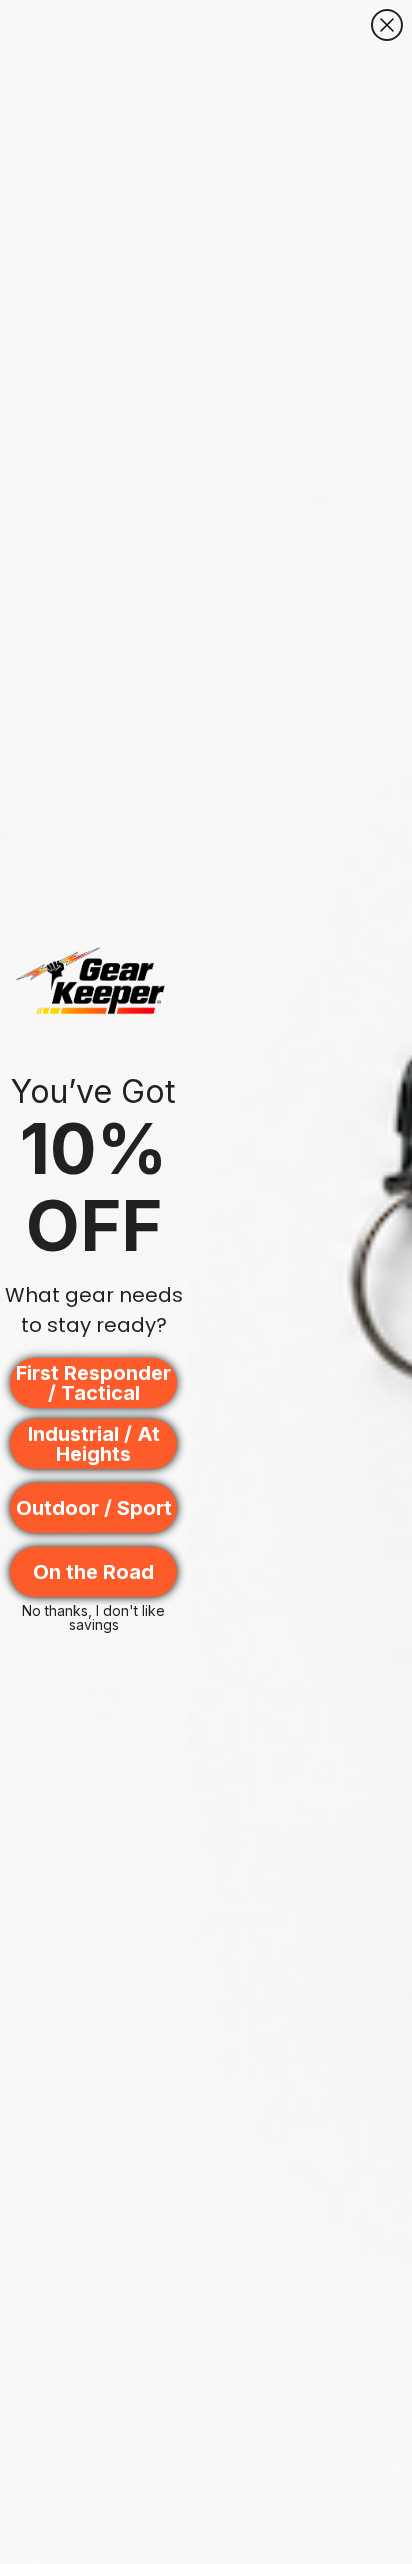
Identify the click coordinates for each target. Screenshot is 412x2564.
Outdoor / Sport (94, 1508)
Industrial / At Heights (94, 1444)
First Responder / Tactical (93, 1383)
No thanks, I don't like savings (93, 1616)
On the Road (93, 1572)
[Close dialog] (387, 25)
